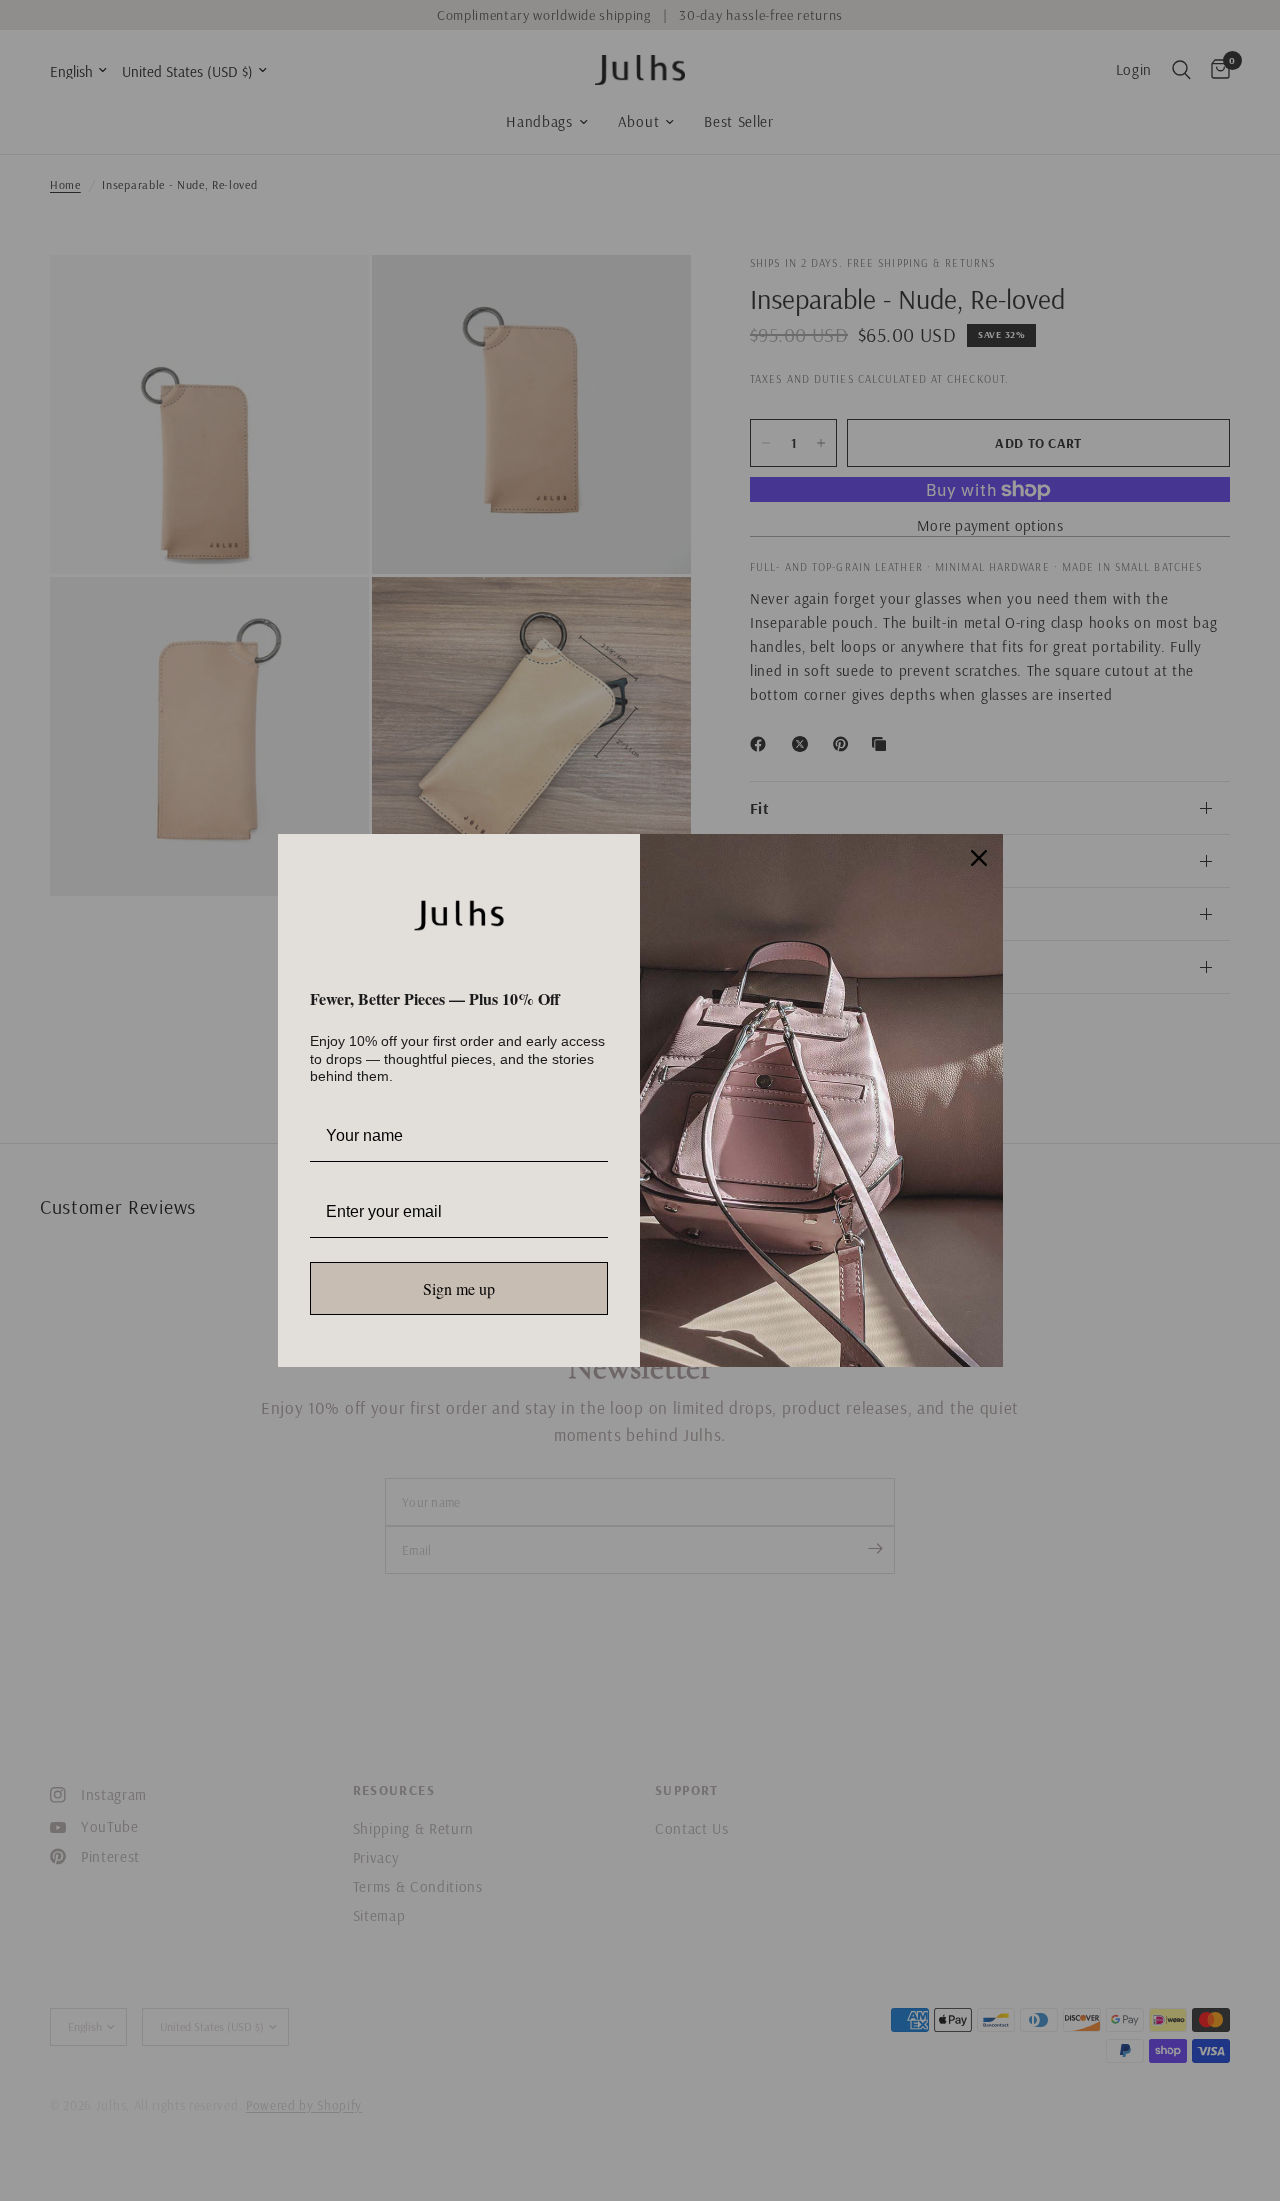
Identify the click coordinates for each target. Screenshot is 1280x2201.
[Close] (979, 858)
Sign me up (459, 1288)
